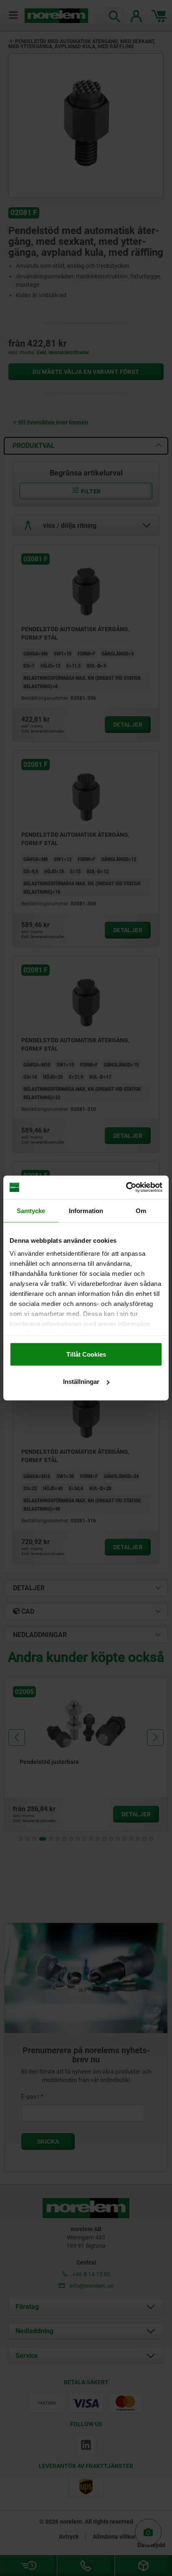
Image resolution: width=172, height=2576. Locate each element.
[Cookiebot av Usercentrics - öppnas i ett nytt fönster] (126, 1188)
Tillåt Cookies (86, 1354)
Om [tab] (141, 1210)
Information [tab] (86, 1210)
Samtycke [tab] (31, 1210)
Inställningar (81, 1382)
